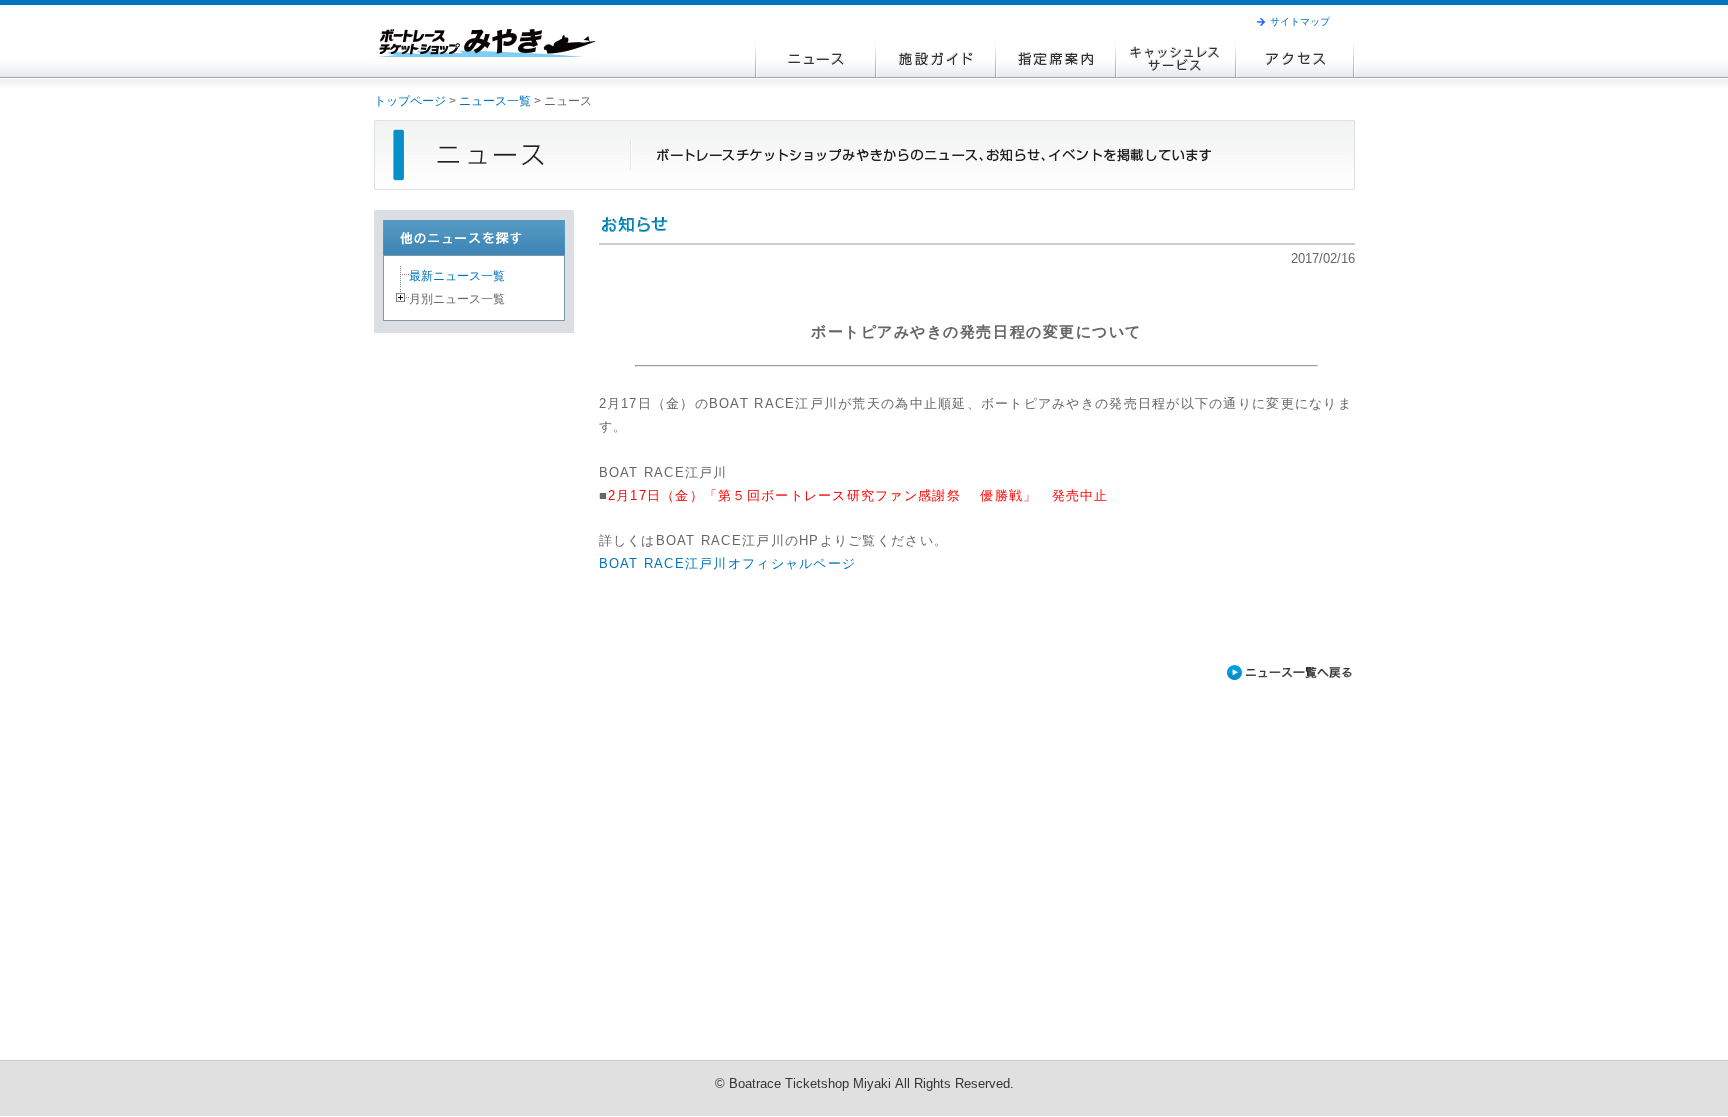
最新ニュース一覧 (457, 276)
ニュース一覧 (495, 101)
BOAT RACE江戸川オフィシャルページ (728, 564)
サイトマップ (1300, 21)
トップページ (410, 101)
